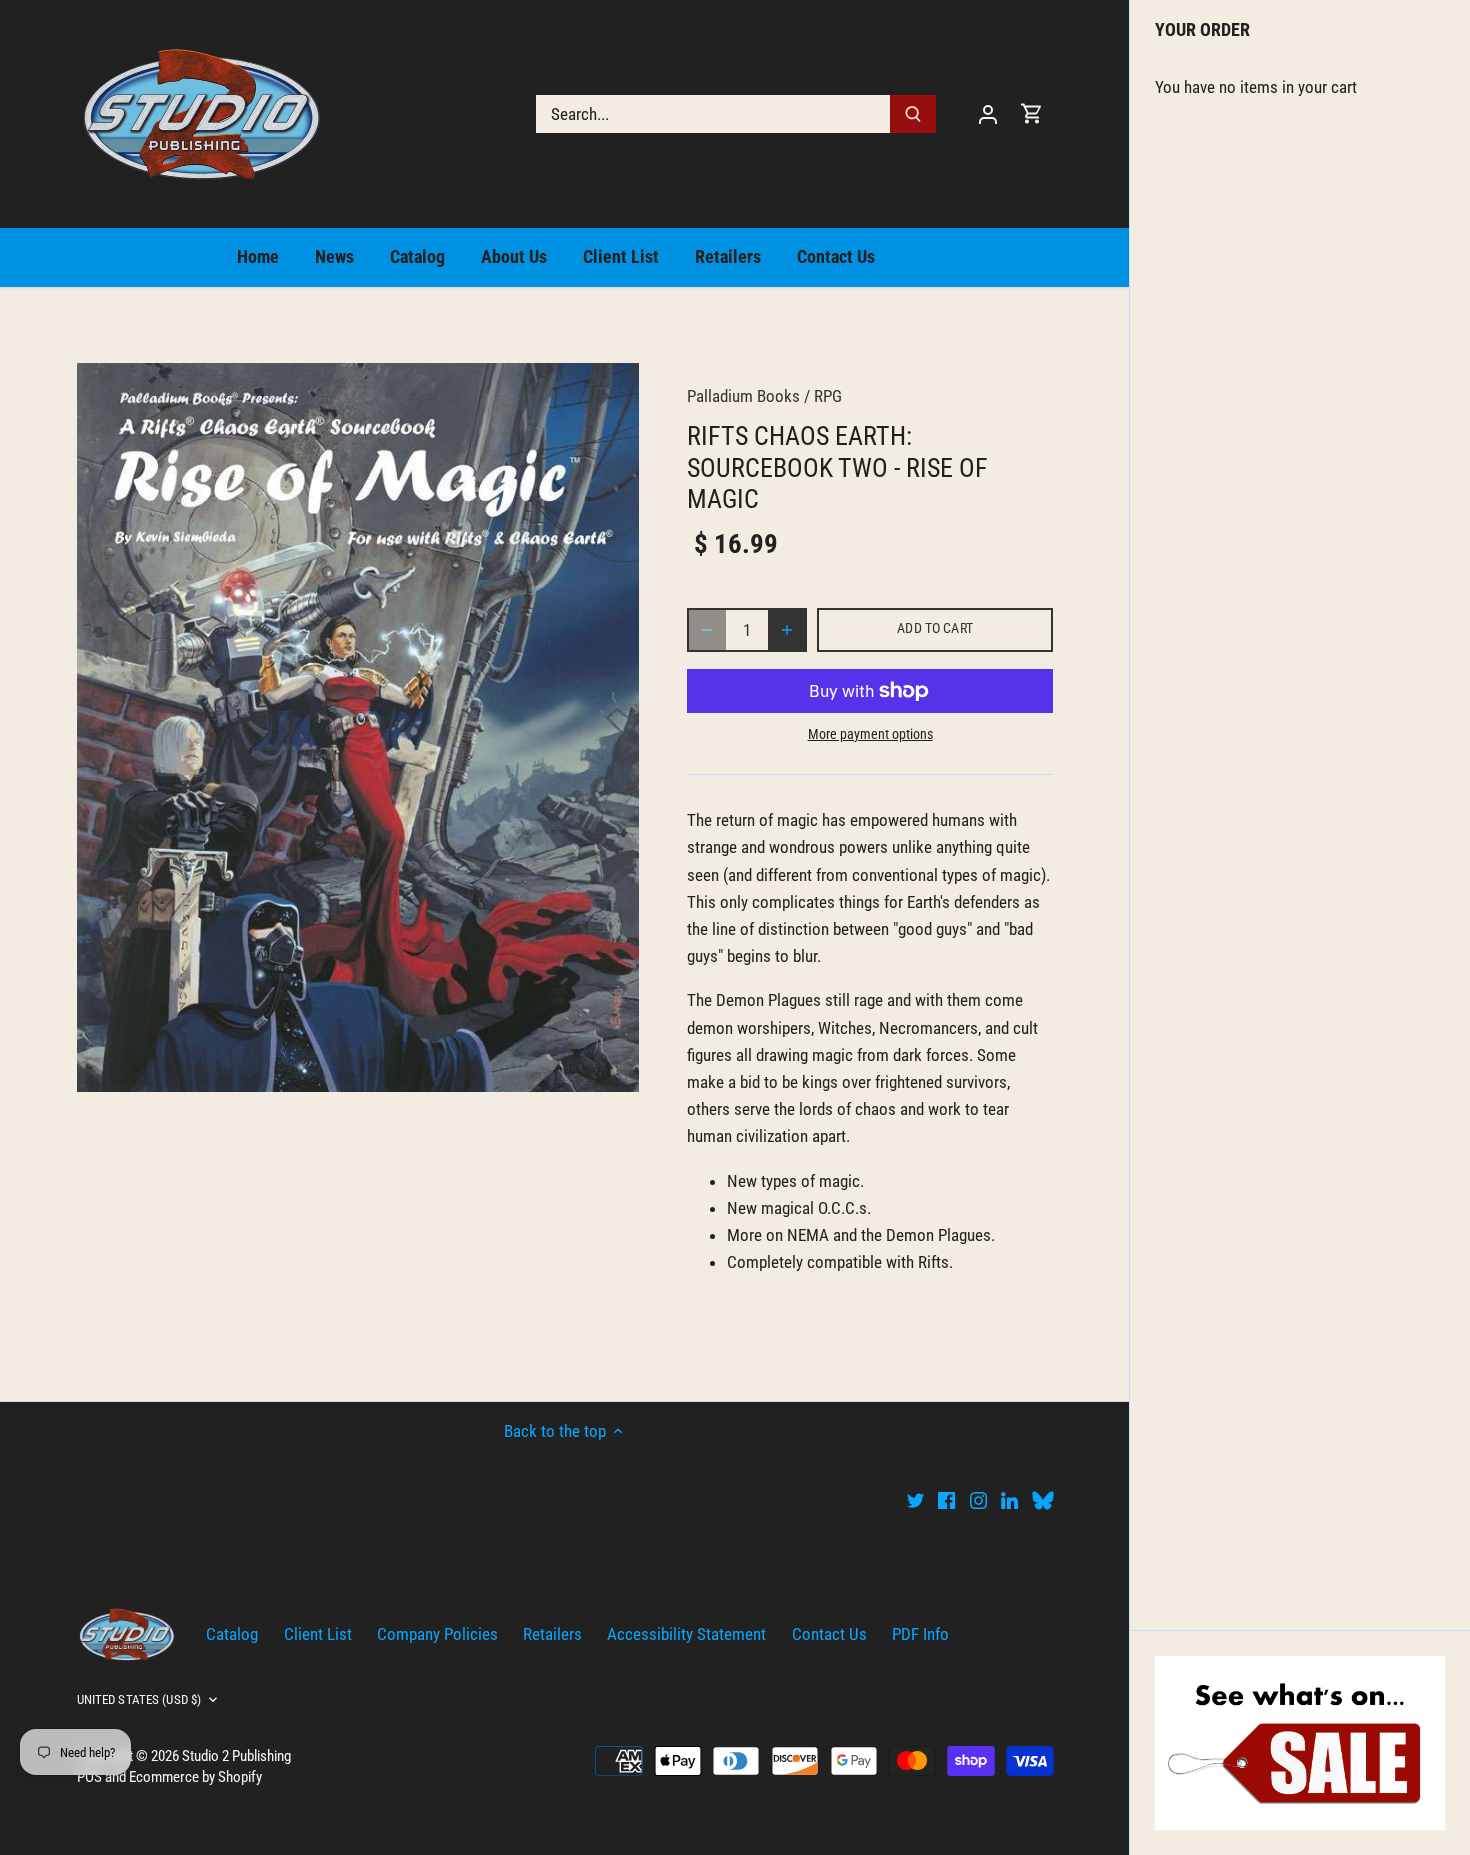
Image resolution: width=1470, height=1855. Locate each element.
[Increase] (787, 630)
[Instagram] (978, 1500)
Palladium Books (743, 396)
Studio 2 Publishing (236, 1756)
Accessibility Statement (686, 1634)
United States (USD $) (139, 1699)
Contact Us (829, 1634)
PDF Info (920, 1634)
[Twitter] (915, 1500)
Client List (318, 1634)
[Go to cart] (1032, 113)
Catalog (232, 1634)
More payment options (870, 734)
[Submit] (913, 114)
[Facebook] (946, 1500)
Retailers (552, 1634)
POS (89, 1777)
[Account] (988, 113)
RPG (828, 396)
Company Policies (437, 1634)
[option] (358, 727)
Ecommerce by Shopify (195, 1777)
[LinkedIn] (1009, 1500)
